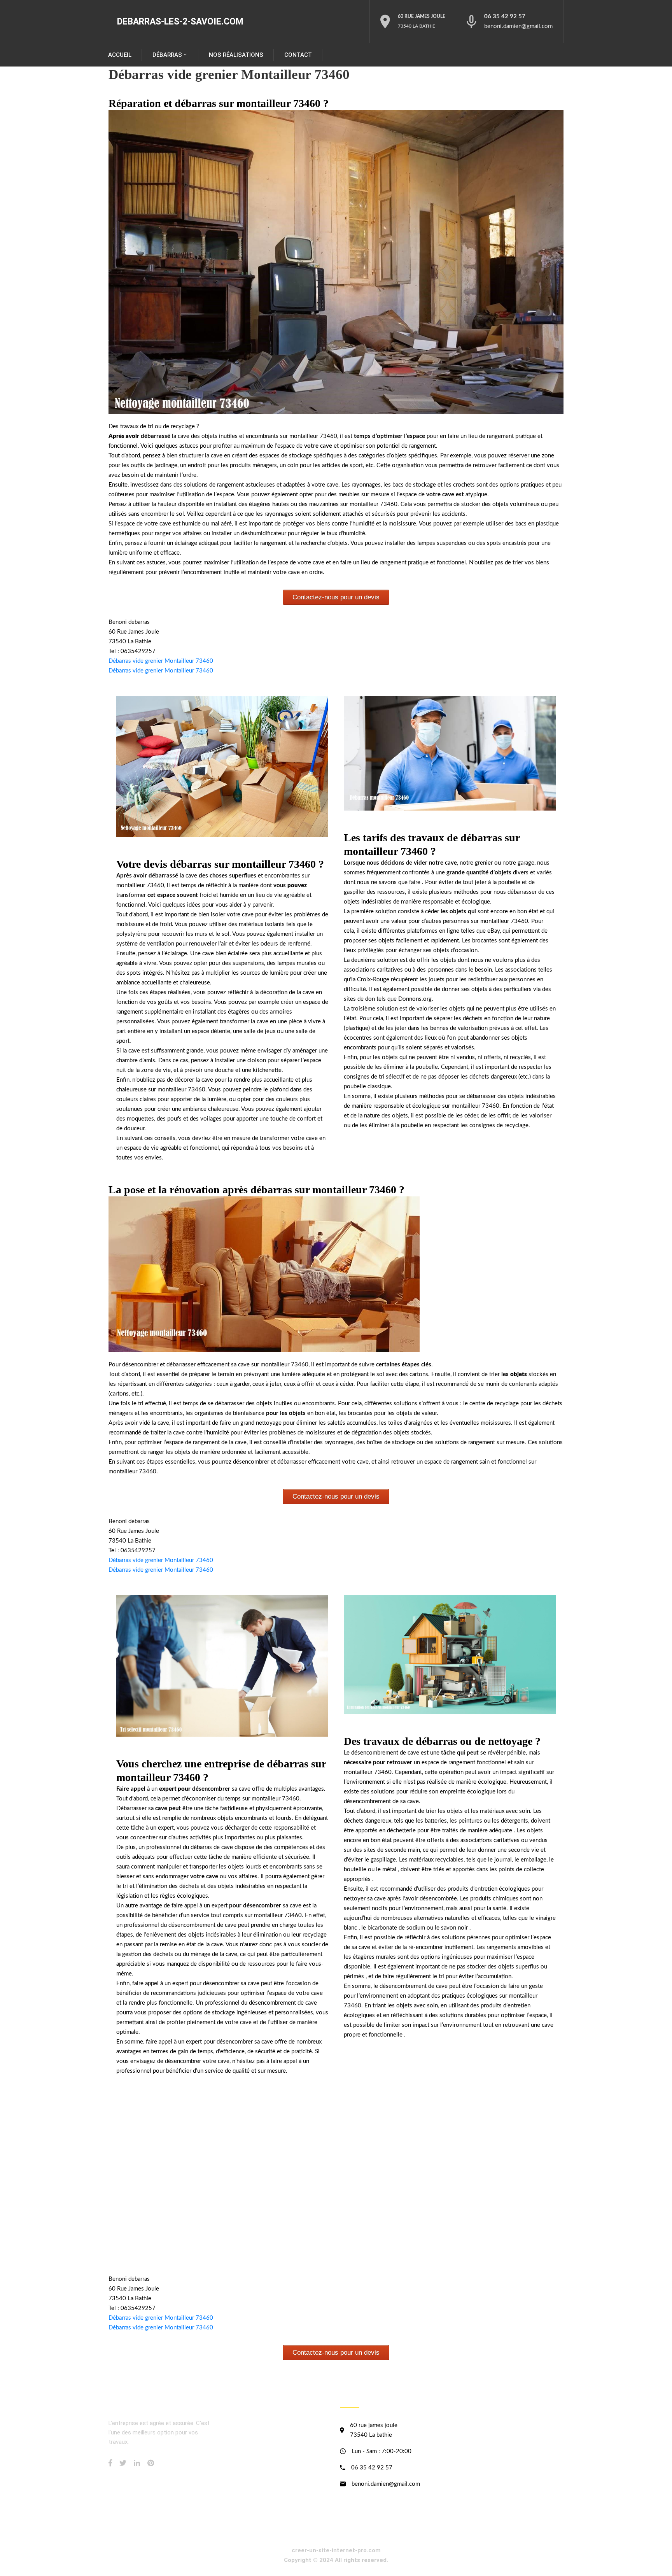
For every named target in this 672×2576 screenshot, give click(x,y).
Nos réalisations (236, 55)
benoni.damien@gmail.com (518, 26)
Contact (298, 55)
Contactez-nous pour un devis (336, 597)
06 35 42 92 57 (505, 17)
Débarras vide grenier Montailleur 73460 (161, 661)
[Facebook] (110, 2463)
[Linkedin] (137, 2463)
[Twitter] (123, 2463)
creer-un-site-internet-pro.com (336, 2550)
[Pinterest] (151, 2463)
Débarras (167, 55)
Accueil (120, 55)
